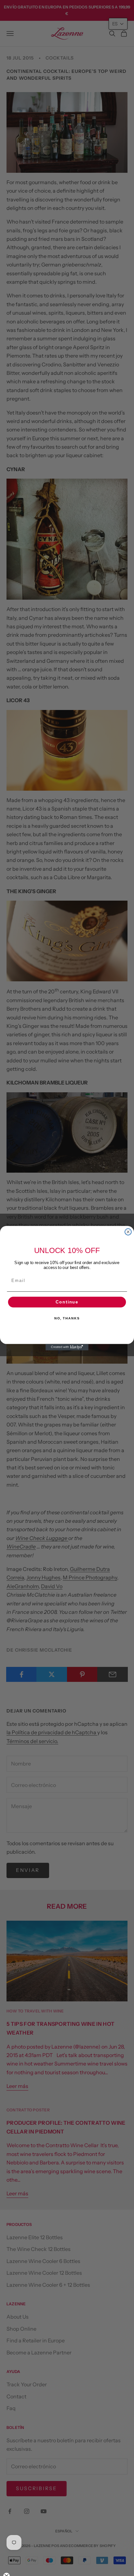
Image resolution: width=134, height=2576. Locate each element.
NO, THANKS (67, 1318)
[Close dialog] (128, 1232)
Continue (67, 1302)
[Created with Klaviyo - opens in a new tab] (67, 1347)
